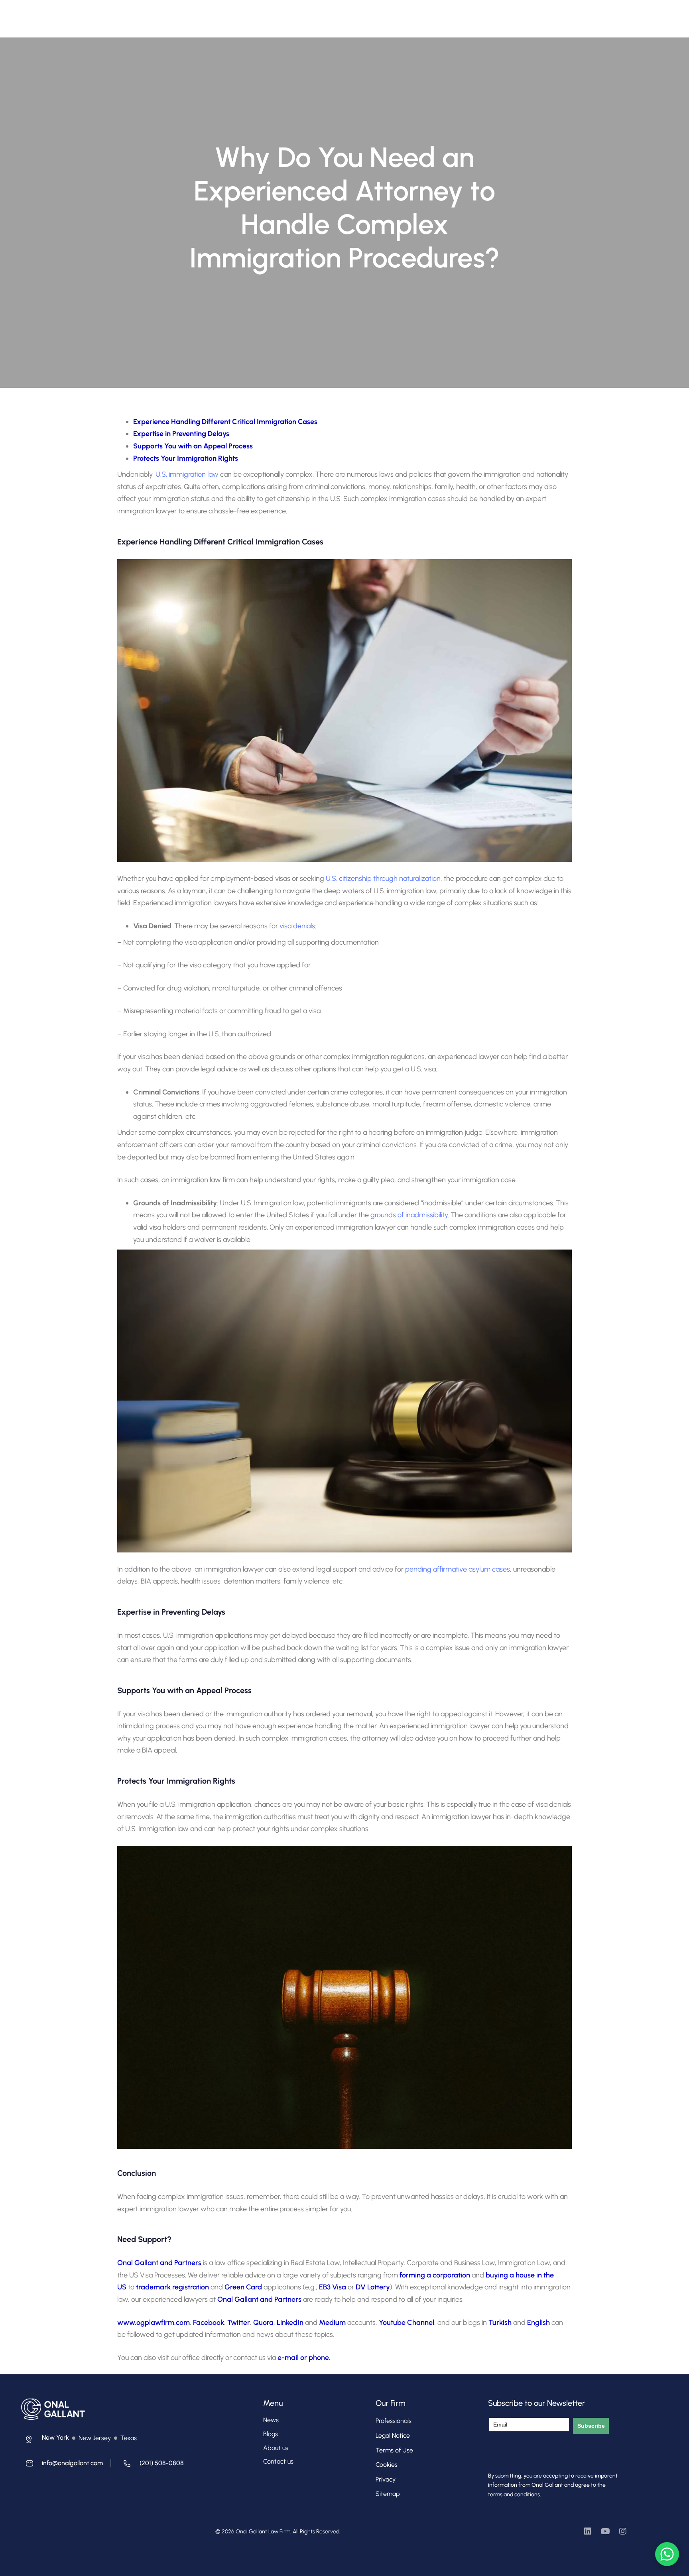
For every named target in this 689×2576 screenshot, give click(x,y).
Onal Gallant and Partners (159, 2263)
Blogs (271, 2434)
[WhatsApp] (667, 2554)
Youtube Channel (407, 2323)
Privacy (386, 2479)
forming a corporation (435, 2275)
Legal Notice (393, 2436)
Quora (263, 2323)
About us (276, 2448)
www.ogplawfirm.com (154, 2323)
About (217, 15)
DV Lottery (373, 2287)
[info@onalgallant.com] (62, 2465)
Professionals (255, 15)
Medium (332, 2323)
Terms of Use (394, 2450)
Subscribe (591, 2426)
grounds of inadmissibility (409, 1215)
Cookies (387, 2465)
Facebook (209, 2323)
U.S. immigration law (187, 474)
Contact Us (397, 15)
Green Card (243, 2287)
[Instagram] (623, 2531)
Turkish (501, 2323)
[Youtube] (605, 2531)
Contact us (278, 2461)
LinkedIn (291, 2323)
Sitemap (388, 2494)
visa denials (297, 926)
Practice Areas (306, 15)
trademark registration (172, 2287)
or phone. (315, 2358)
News (271, 2420)
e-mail (288, 2358)
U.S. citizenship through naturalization (383, 878)
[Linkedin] (588, 2531)
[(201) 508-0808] (151, 2465)
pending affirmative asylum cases (458, 1569)
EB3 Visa (333, 2287)
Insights (358, 15)
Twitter (239, 2323)
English (539, 2323)
